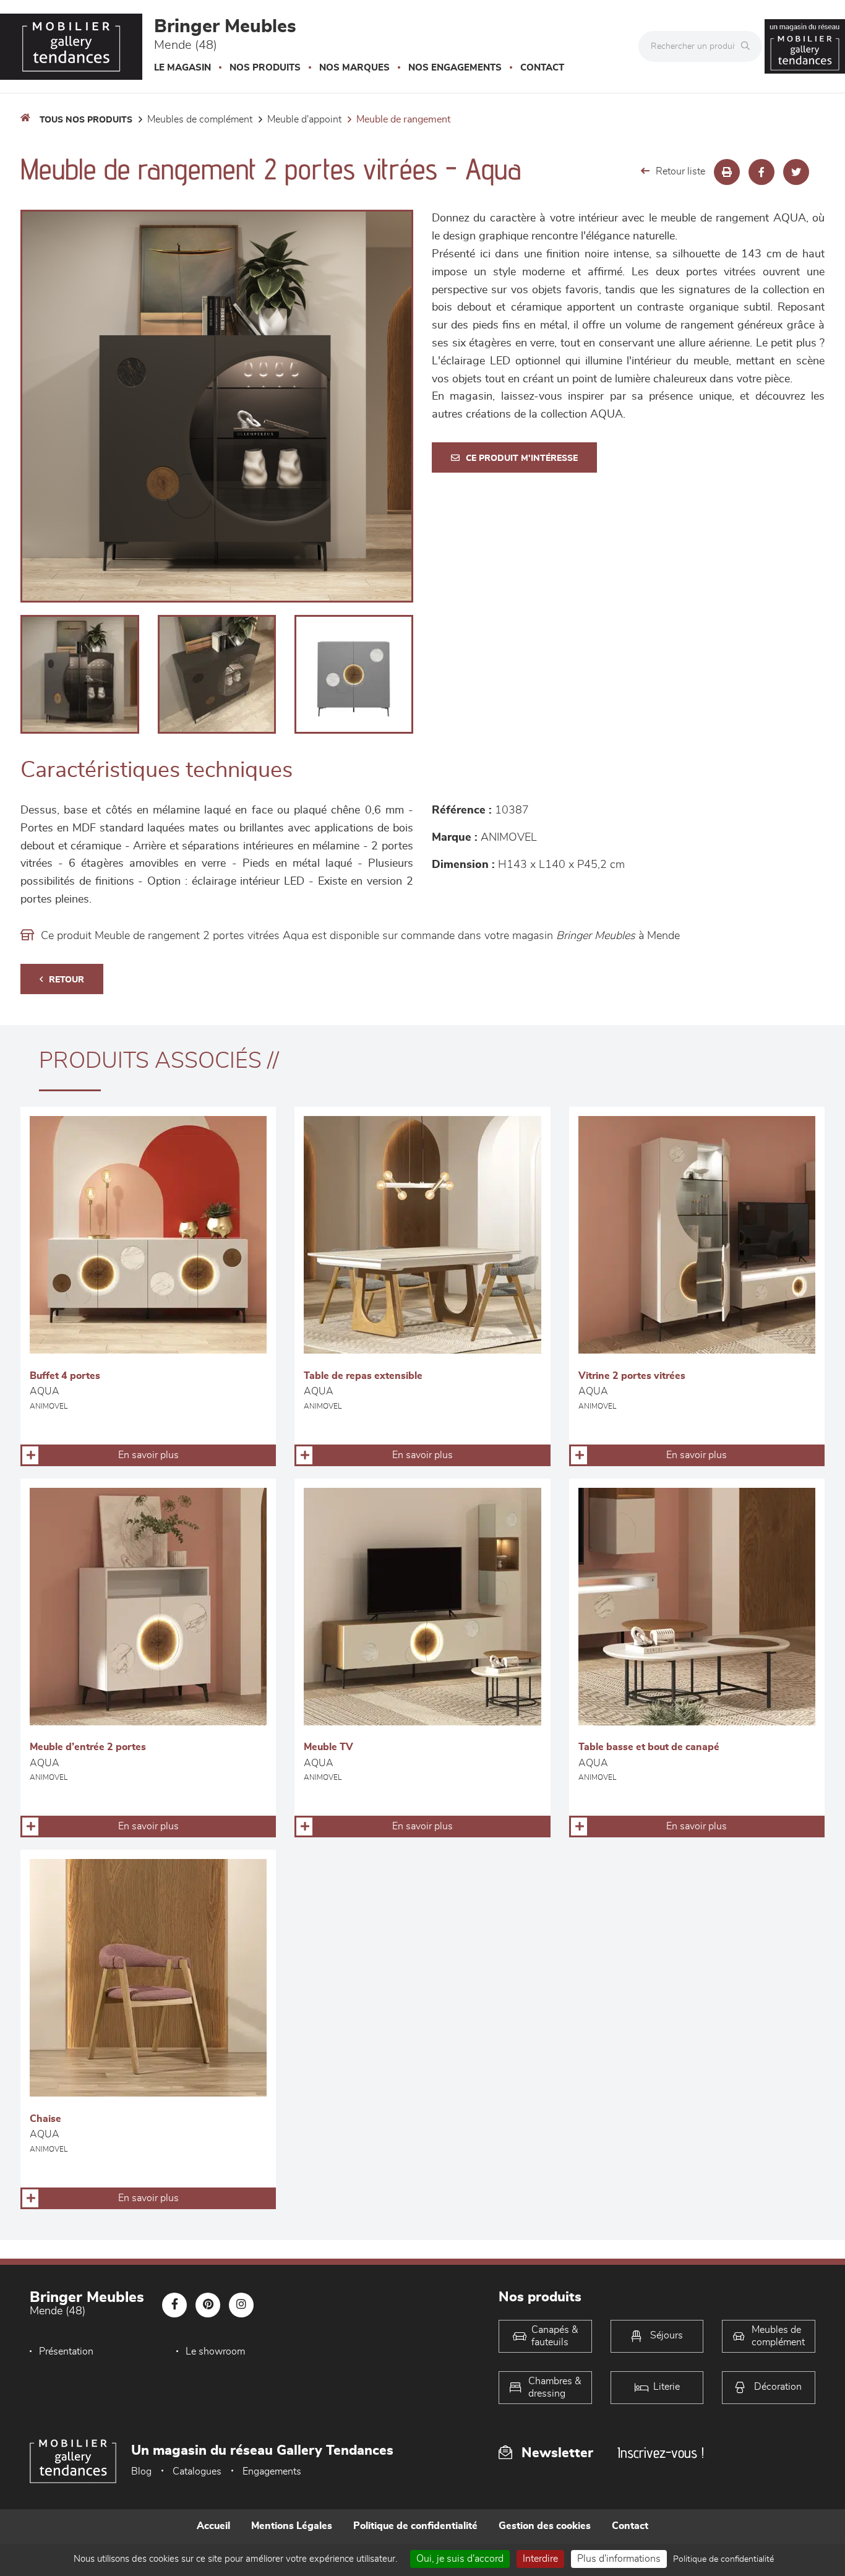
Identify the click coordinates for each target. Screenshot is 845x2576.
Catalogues (197, 2471)
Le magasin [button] (182, 68)
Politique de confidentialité (415, 2526)
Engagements (272, 2471)
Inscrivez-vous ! (661, 2453)
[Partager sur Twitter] (796, 172)
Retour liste (680, 171)
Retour (66, 980)
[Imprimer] (727, 172)
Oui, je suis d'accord (460, 2559)
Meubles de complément (200, 119)
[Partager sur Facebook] (761, 172)
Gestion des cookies (545, 2526)
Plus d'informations (619, 2559)
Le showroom (215, 2351)
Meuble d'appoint (304, 119)
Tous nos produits (86, 120)
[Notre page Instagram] (241, 2305)
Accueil (213, 2526)
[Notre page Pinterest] (208, 2305)
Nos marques (354, 68)
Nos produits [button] (265, 68)
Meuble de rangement (403, 119)
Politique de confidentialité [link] (723, 2559)
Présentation (66, 2351)
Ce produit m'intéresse (522, 458)
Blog (141, 2471)
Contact (542, 68)
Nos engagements (455, 68)
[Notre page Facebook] (174, 2305)
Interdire (540, 2559)
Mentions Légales (292, 2526)
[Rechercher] (748, 46)
